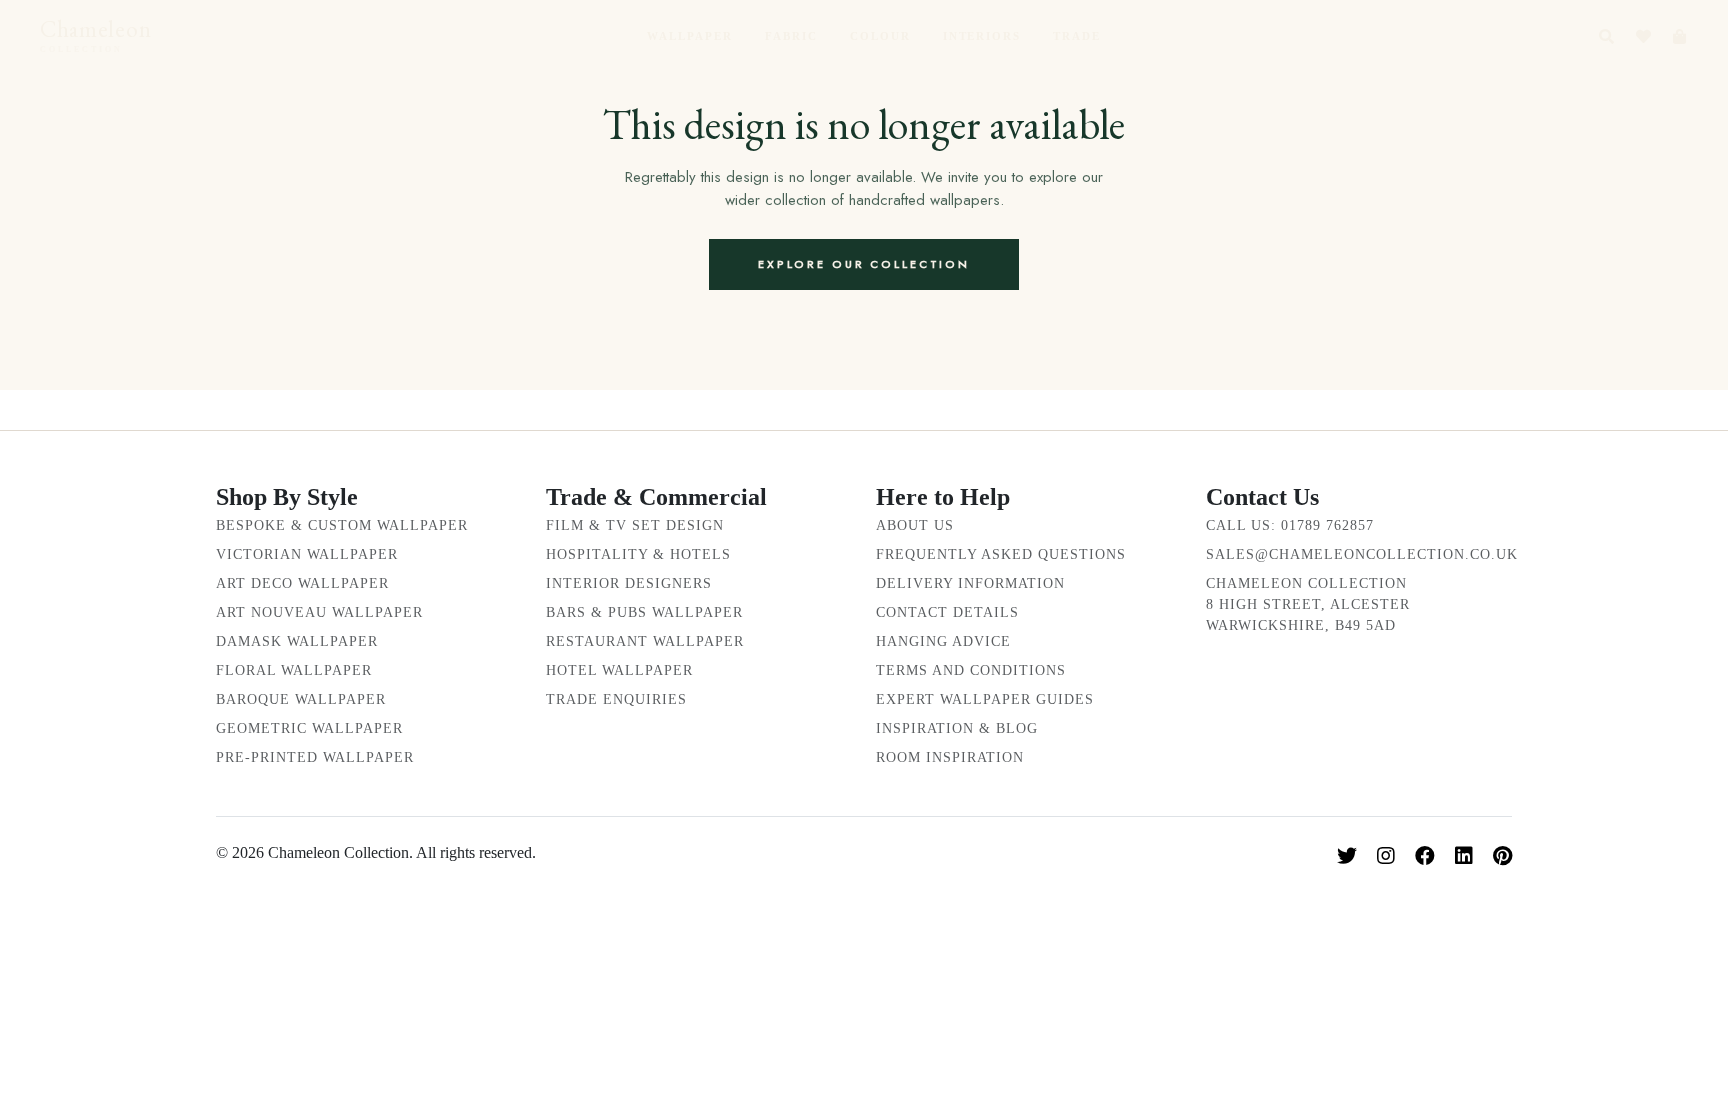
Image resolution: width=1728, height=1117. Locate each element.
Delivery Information (970, 583)
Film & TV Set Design (635, 525)
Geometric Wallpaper (309, 728)
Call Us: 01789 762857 (1290, 525)
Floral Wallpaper (294, 670)
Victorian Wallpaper (307, 554)
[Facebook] (1425, 856)
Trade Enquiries (616, 699)
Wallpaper (690, 36)
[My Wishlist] (1643, 36)
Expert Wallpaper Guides (985, 699)
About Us (915, 525)
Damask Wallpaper (297, 641)
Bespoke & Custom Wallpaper (342, 525)
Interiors (982, 36)
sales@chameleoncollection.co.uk (1362, 554)
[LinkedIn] (1464, 856)
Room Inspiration (950, 757)
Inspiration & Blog (957, 728)
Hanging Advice (943, 641)
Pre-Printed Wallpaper (315, 757)
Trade (1077, 36)
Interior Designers (629, 583)
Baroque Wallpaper (301, 699)
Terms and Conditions (971, 670)
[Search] (1606, 36)
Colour (880, 36)
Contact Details (947, 612)
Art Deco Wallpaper (302, 583)
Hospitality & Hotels (638, 554)
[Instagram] (1386, 856)
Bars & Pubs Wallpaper (644, 612)
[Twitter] (1347, 856)
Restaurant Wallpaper (645, 641)
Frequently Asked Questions (1001, 554)
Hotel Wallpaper (619, 670)
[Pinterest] (1502, 856)
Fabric (791, 36)
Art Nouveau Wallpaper (319, 612)
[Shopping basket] (1679, 36)
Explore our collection (864, 264)
